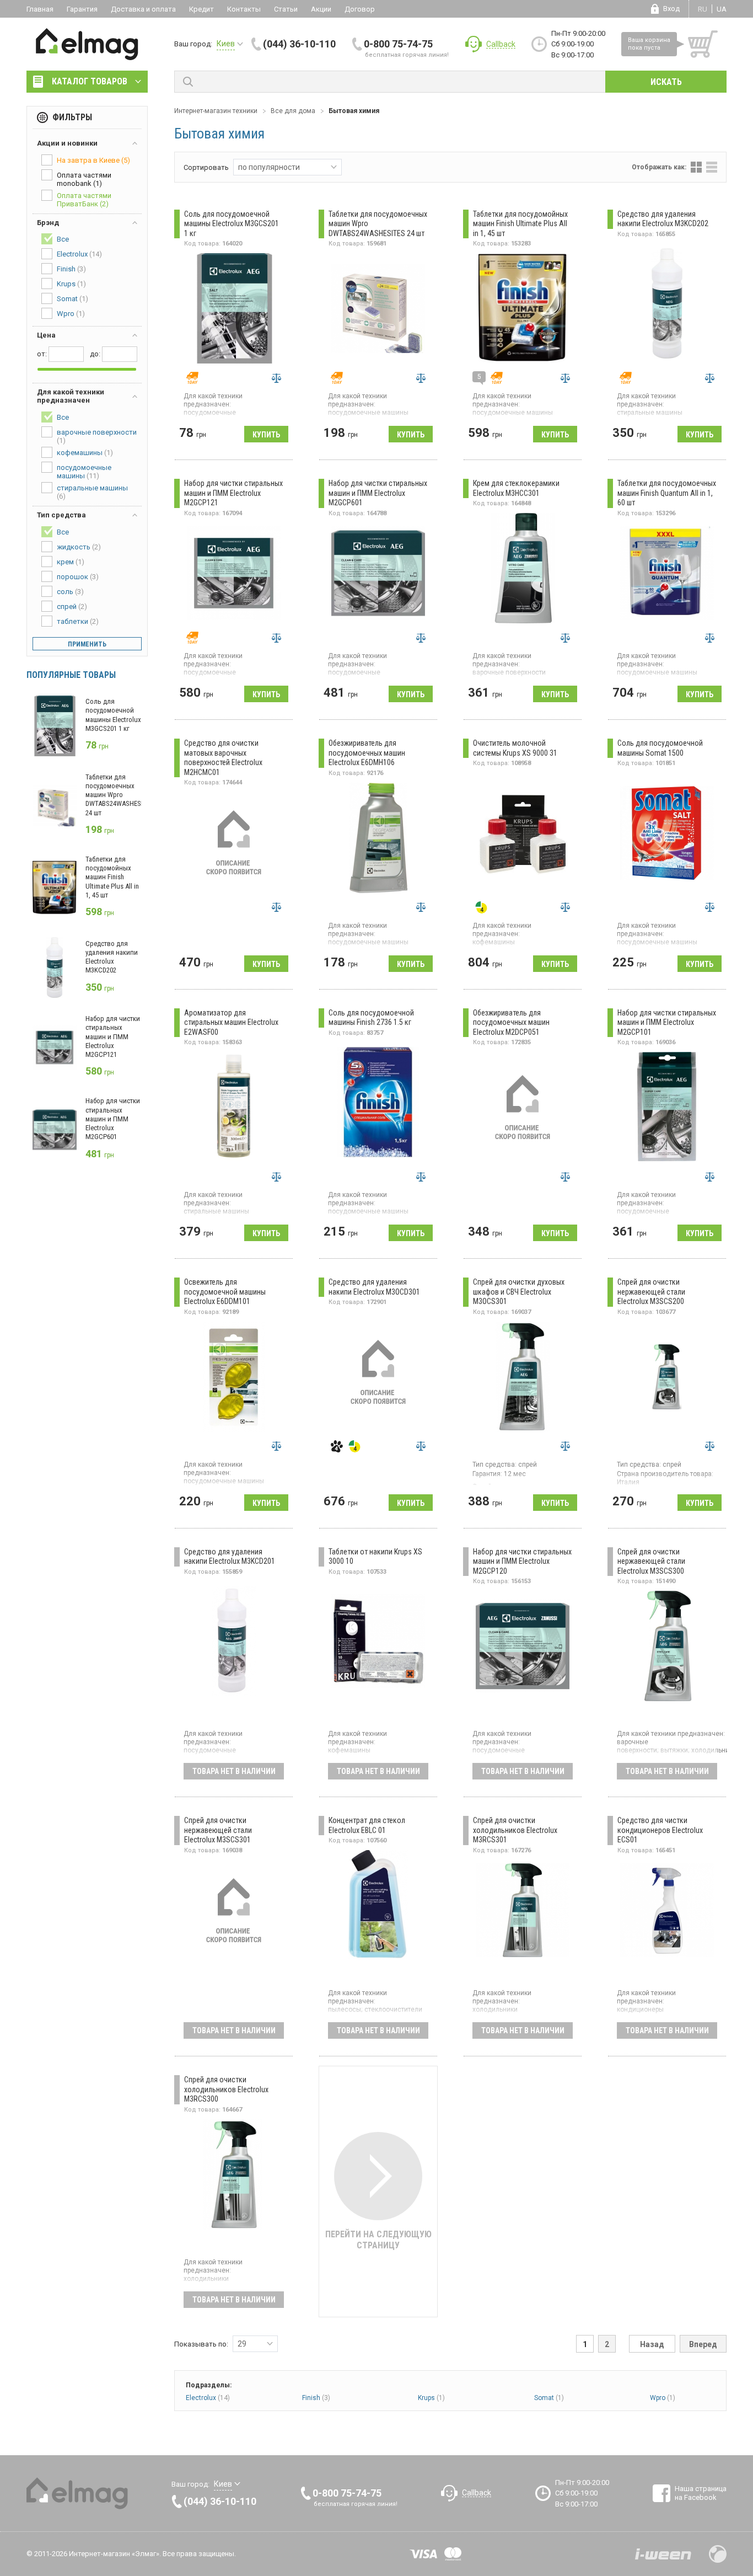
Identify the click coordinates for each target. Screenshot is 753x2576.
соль (70, 592)
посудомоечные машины (84, 472)
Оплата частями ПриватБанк (84, 200)
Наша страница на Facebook (701, 2493)
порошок (78, 577)
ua (722, 9)
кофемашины (85, 453)
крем (71, 562)
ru (703, 9)
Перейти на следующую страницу (378, 2240)
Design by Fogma (718, 2554)
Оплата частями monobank (84, 179)
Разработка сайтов (663, 2554)
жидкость (79, 547)
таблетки (78, 621)
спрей (72, 606)
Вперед (703, 2344)
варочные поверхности (97, 436)
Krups (431, 2398)
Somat (549, 2398)
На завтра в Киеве (93, 160)
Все (63, 239)
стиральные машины (92, 492)
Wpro (663, 2398)
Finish (316, 2398)
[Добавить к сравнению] (276, 378)
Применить (87, 644)
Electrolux (208, 2398)
